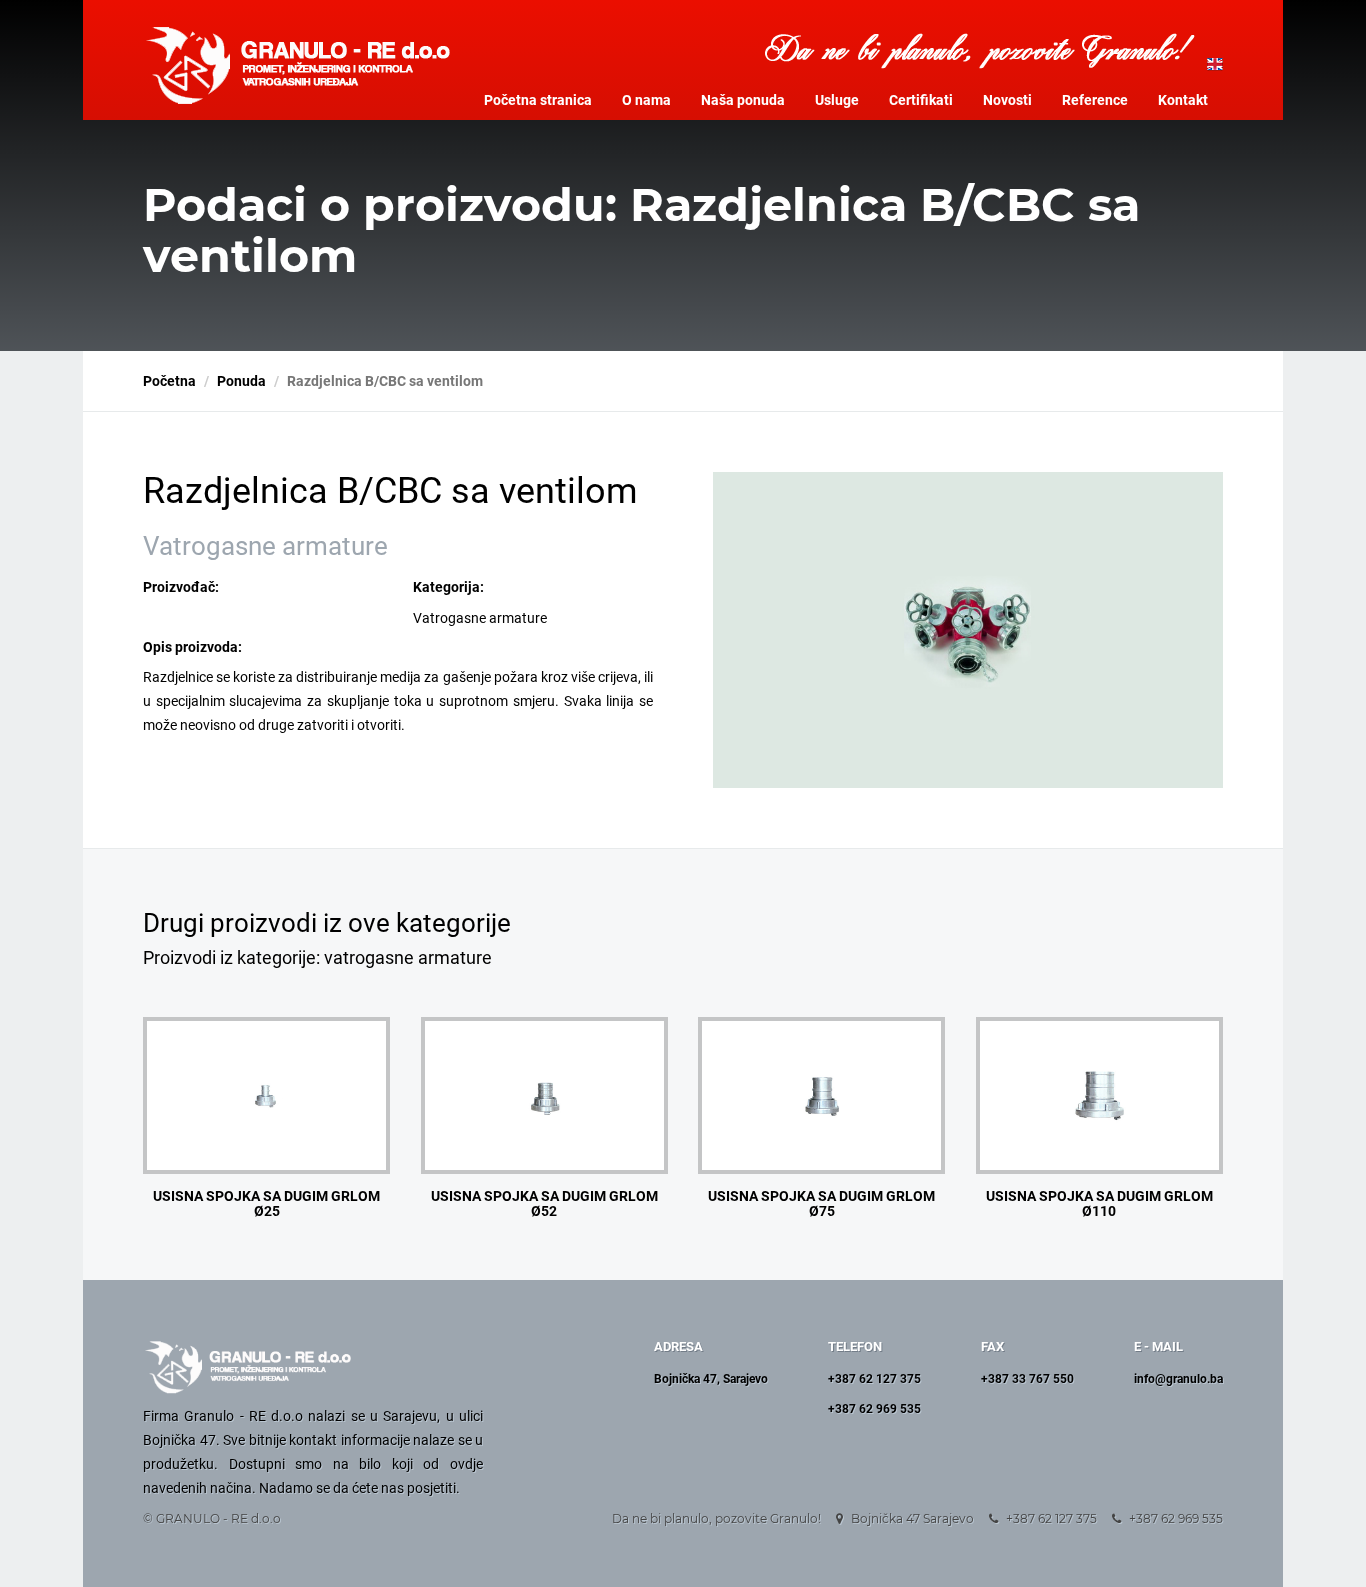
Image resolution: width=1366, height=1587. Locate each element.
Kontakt (1183, 100)
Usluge (837, 100)
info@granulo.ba (1178, 1379)
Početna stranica (538, 100)
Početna (169, 381)
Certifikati (921, 100)
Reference (1095, 100)
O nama (646, 100)
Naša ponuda (743, 100)
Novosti (1007, 100)
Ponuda (241, 381)
